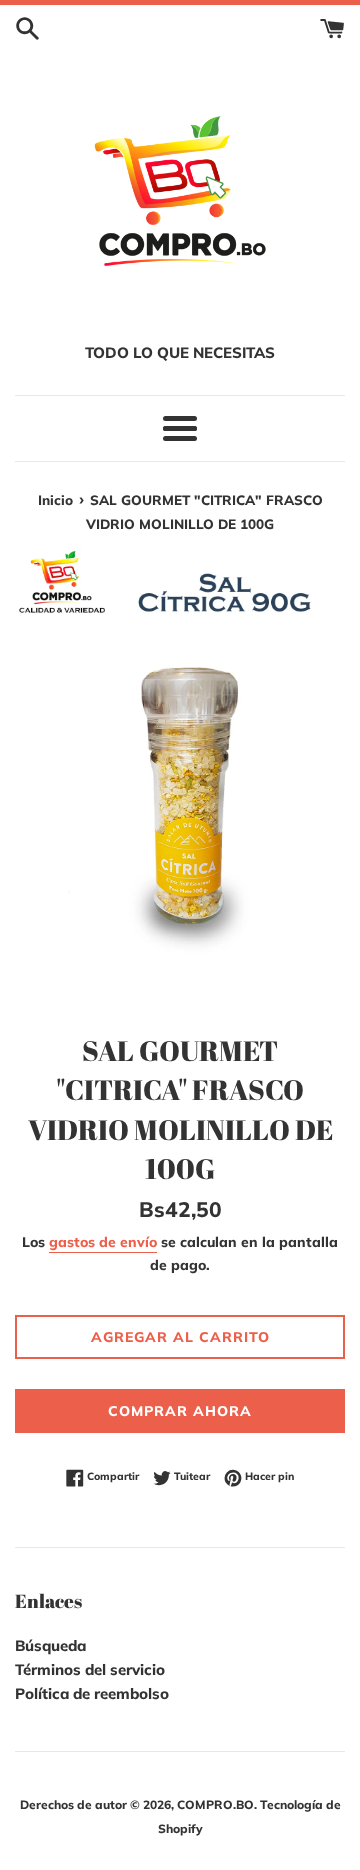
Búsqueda (50, 1645)
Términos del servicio (90, 1669)
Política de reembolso (92, 1693)
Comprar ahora (180, 1411)
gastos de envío (103, 1241)
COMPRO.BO (215, 1804)
